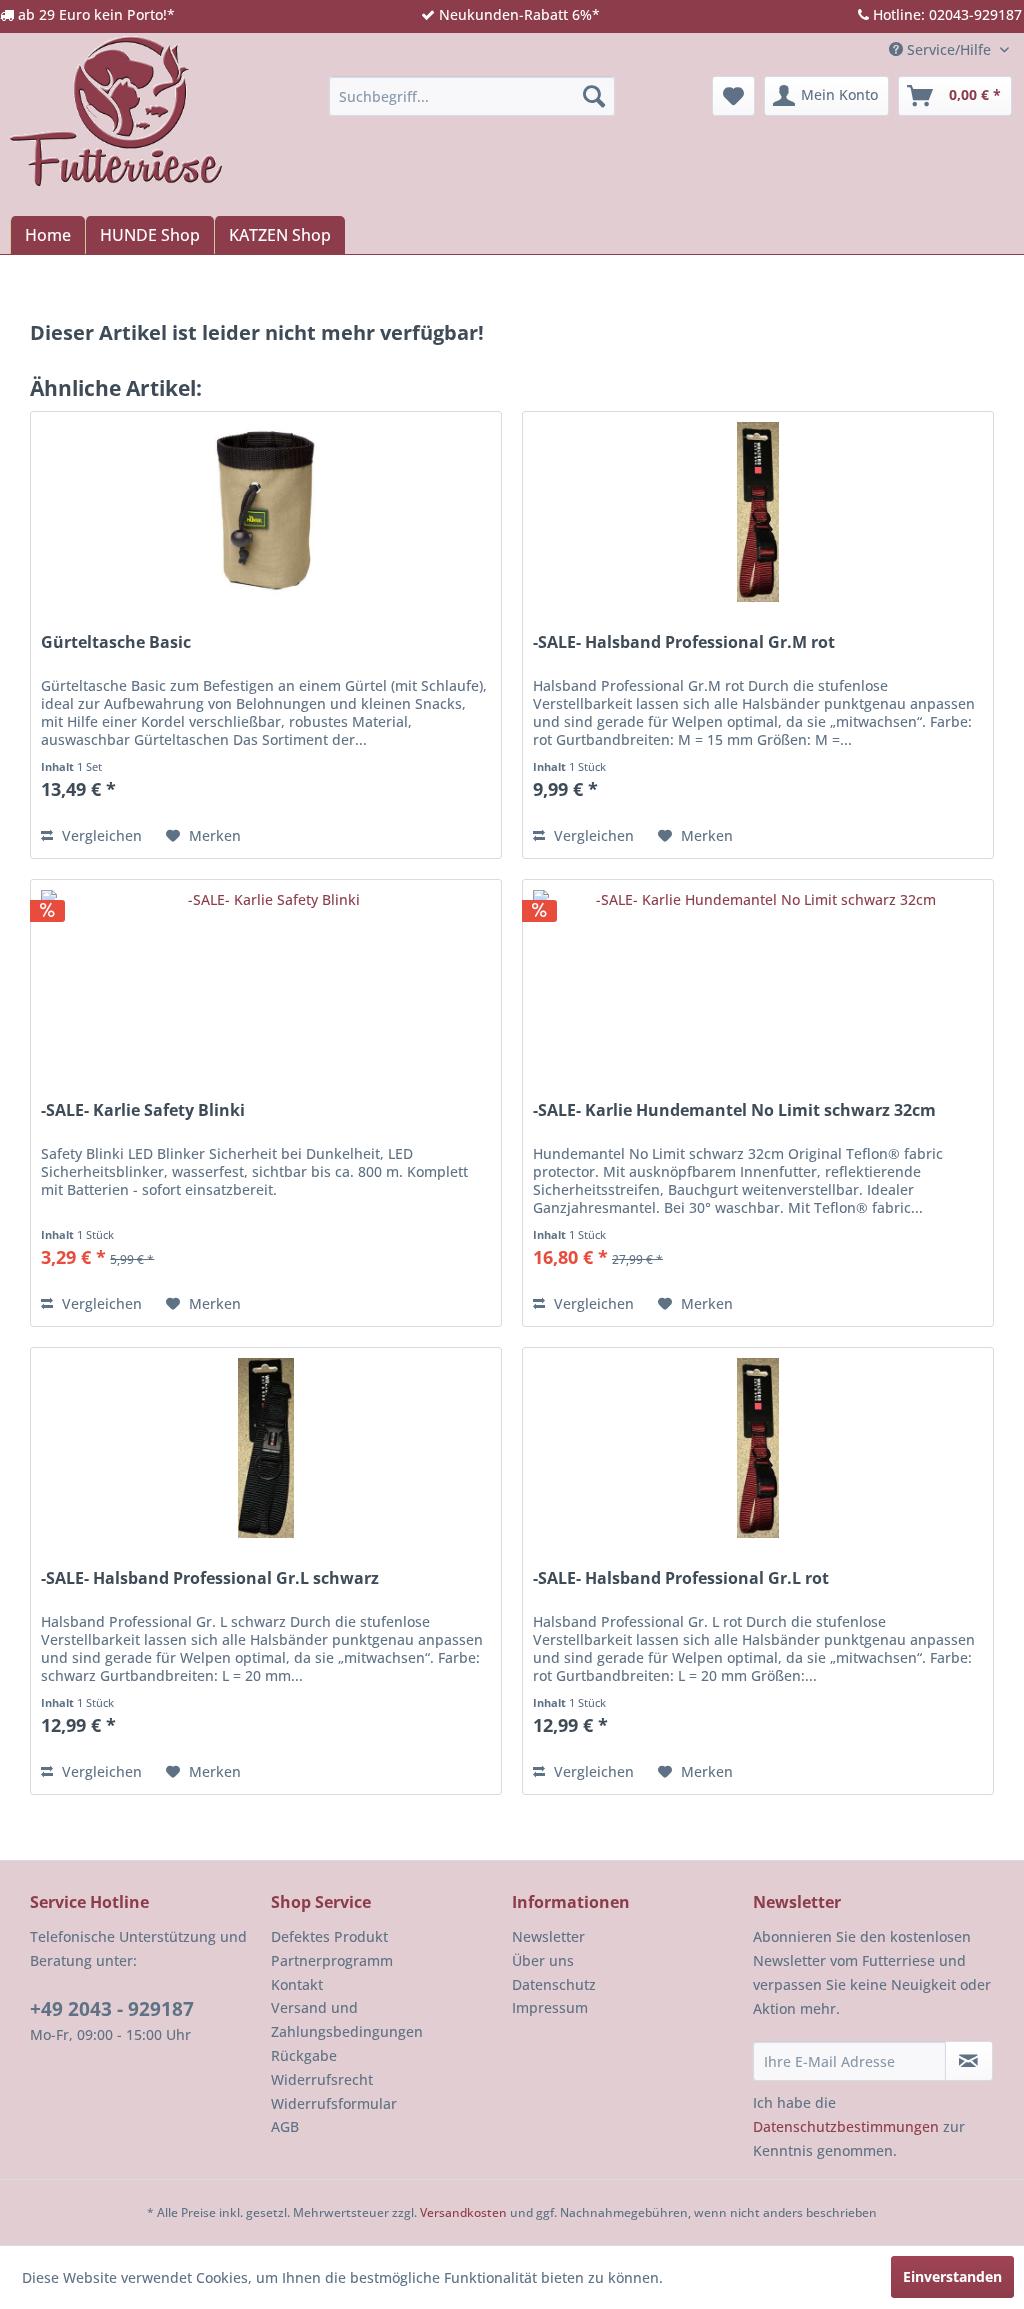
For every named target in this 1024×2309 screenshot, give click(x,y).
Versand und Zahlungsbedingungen (347, 2019)
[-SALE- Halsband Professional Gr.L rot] (758, 1448)
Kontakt (297, 1984)
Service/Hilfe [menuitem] (949, 49)
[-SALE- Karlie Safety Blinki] (266, 980)
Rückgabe (304, 2055)
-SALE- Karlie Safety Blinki (143, 1110)
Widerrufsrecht (322, 2079)
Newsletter (548, 1936)
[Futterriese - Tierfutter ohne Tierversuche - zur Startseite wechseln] (116, 111)
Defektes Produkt (329, 1936)
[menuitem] (472, 96)
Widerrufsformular (334, 2103)
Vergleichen (100, 835)
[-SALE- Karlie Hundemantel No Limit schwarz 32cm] (758, 980)
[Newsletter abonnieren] (969, 2061)
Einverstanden (952, 2276)
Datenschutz (554, 1984)
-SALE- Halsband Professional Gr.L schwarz (210, 1578)
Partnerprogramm (332, 1960)
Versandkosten (463, 2212)
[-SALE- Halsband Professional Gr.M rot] (758, 512)
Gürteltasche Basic (116, 642)
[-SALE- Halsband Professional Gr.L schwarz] (266, 1448)
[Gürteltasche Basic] (266, 512)
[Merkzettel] (733, 96)
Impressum (550, 2007)
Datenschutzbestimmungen (846, 2126)
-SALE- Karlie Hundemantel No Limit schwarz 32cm (734, 1110)
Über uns (543, 1960)
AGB (285, 2126)
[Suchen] (594, 96)
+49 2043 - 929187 (112, 2009)
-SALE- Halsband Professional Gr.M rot (684, 642)
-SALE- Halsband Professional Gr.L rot (681, 1578)
